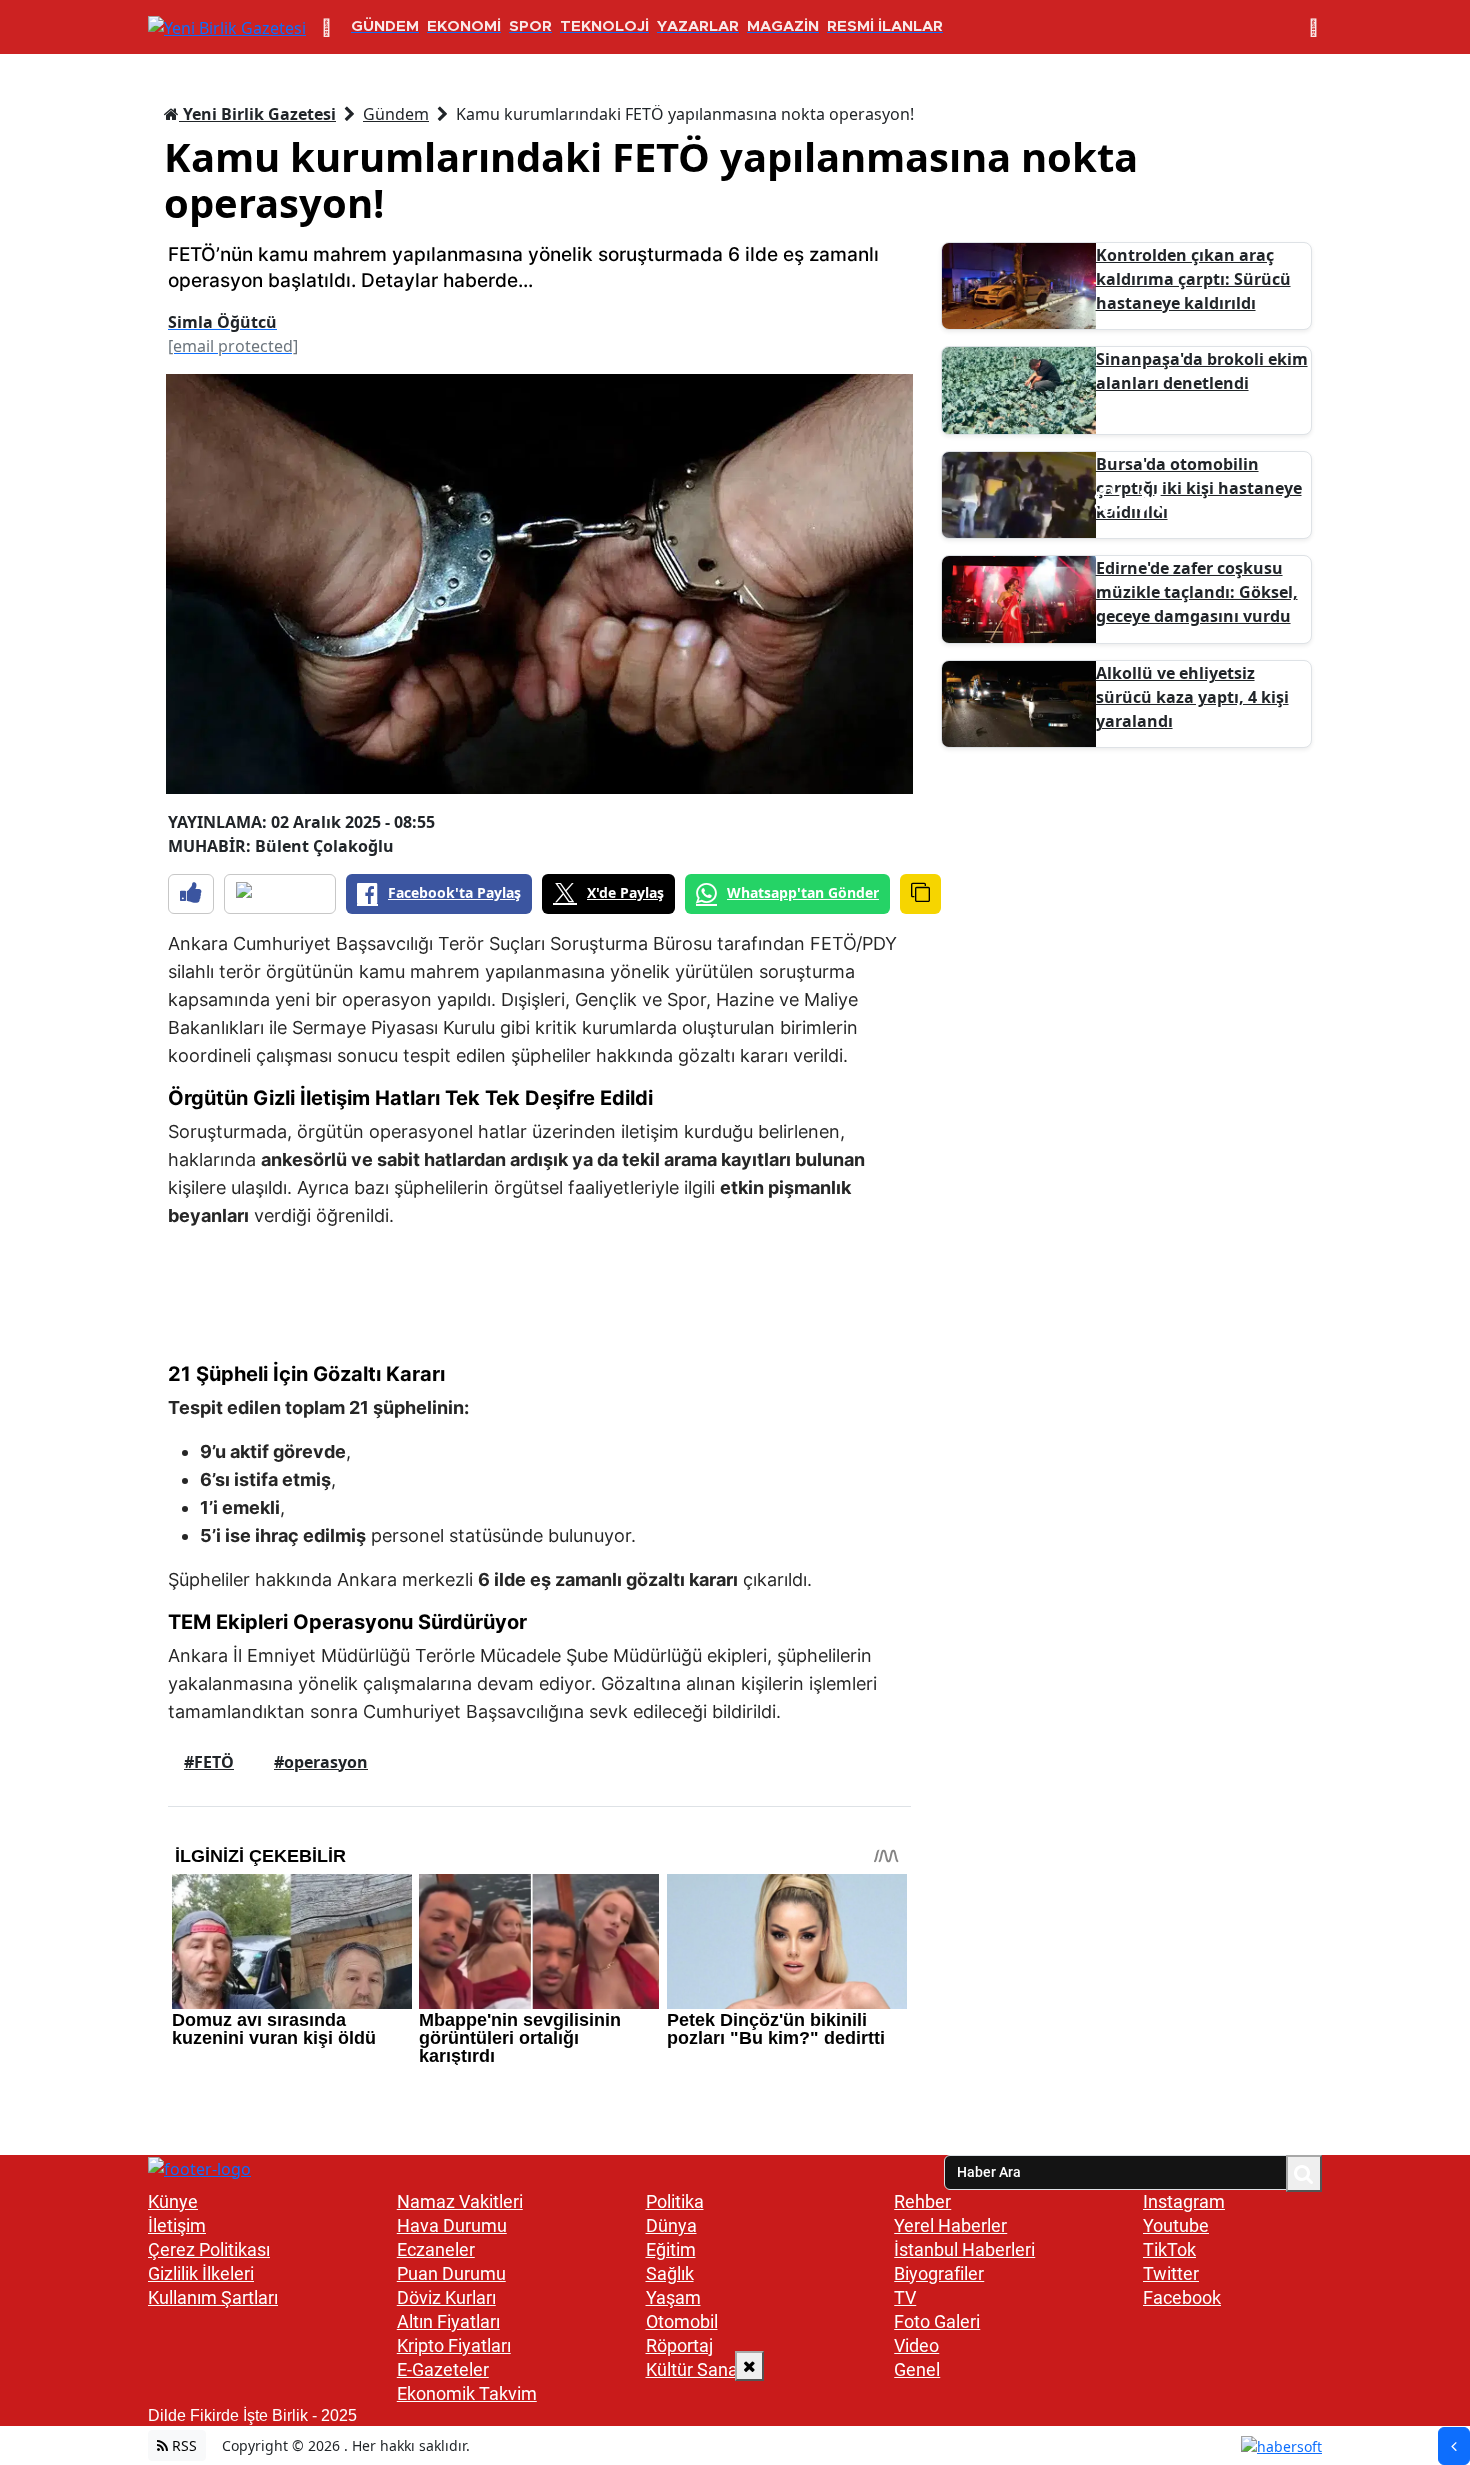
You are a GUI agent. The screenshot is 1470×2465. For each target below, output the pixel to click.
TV (905, 2297)
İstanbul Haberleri (964, 2249)
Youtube (1176, 2225)
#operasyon (321, 1762)
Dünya (671, 2225)
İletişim (177, 2225)
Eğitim (671, 2249)
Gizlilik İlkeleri (201, 2273)
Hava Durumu (452, 2225)
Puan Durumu (451, 2273)
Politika (675, 2201)
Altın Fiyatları (448, 2321)
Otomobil (682, 2321)
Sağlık (670, 2273)
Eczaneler (436, 2249)
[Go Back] (1454, 2446)
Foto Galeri (937, 2321)
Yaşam (673, 2297)
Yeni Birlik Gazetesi (257, 114)
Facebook (1182, 2297)
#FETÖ (209, 1762)
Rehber (922, 2201)
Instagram (1184, 2201)
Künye (173, 2201)
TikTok (1169, 2249)
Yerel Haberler (950, 2225)
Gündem (396, 114)
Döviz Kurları (446, 2297)
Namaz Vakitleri (460, 2201)
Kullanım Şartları (213, 2297)
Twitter (1171, 2273)
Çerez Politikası (209, 2249)
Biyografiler (939, 2273)
